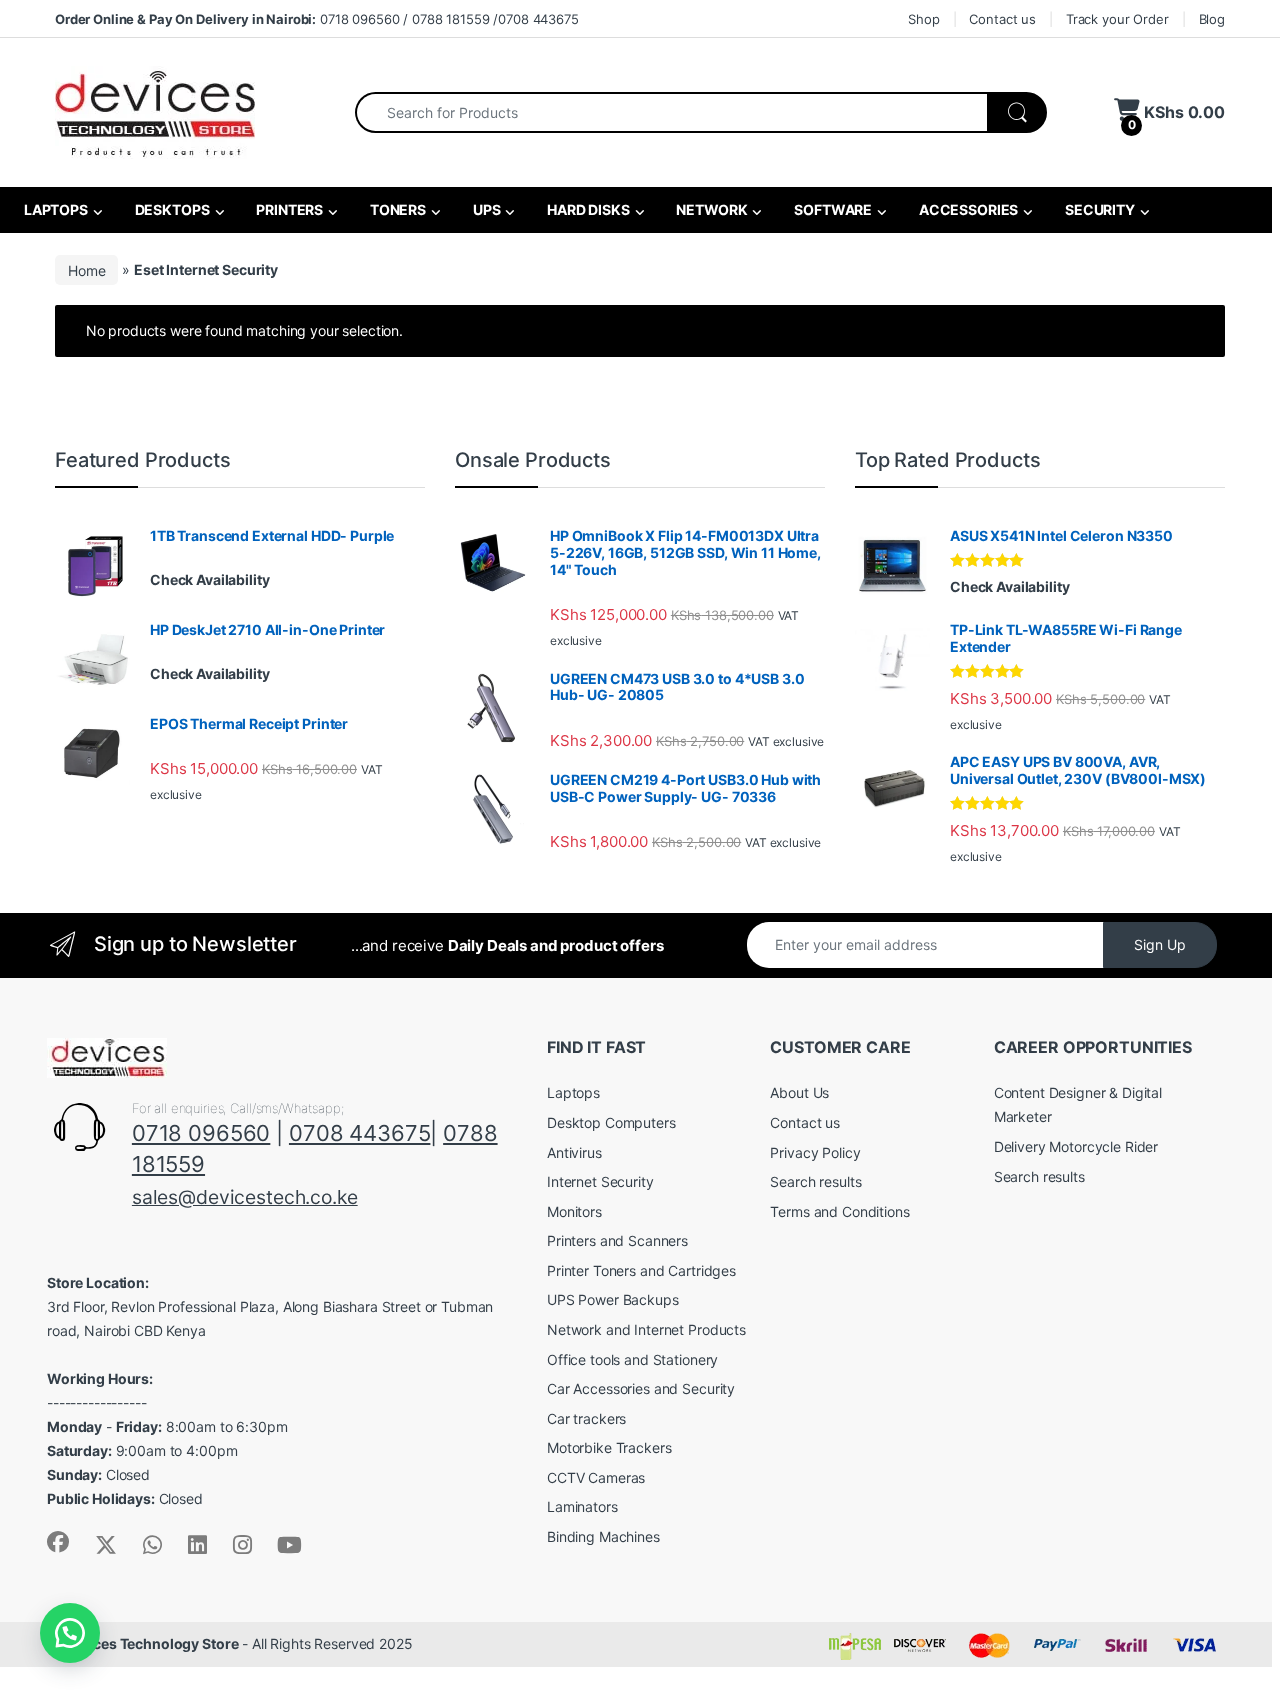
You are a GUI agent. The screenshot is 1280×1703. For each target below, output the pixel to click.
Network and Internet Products (646, 1329)
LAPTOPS (54, 209)
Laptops (573, 1092)
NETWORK (711, 209)
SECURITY (1098, 209)
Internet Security (600, 1181)
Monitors (574, 1211)
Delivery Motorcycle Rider (1076, 1146)
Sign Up (1160, 944)
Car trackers (586, 1418)
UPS (485, 209)
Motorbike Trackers (609, 1447)
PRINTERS (288, 209)
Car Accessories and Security (641, 1388)
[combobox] (671, 112)
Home (86, 269)
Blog (1212, 19)
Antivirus (574, 1152)
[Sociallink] (58, 1542)
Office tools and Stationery (632, 1359)
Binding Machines (603, 1536)
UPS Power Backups (613, 1299)
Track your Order (1117, 19)
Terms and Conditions (839, 1211)
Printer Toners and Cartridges (641, 1270)
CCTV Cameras (596, 1477)
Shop (923, 19)
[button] (70, 1633)
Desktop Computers (611, 1122)
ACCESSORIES (967, 209)
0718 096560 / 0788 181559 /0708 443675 (317, 19)
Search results (815, 1181)
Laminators (582, 1506)
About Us (799, 1092)
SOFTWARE (831, 209)
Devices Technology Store (151, 1643)
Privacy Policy (815, 1152)
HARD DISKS (586, 209)
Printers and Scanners (617, 1240)
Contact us (1002, 19)
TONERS (396, 209)
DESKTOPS (171, 209)
